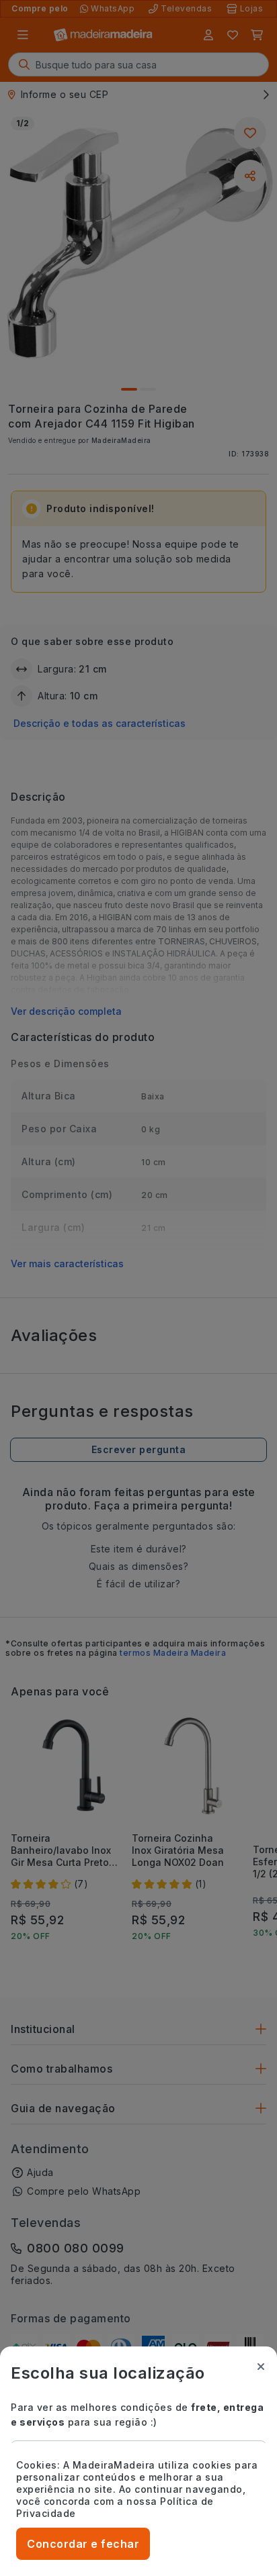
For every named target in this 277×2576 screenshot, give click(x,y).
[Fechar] (261, 2367)
